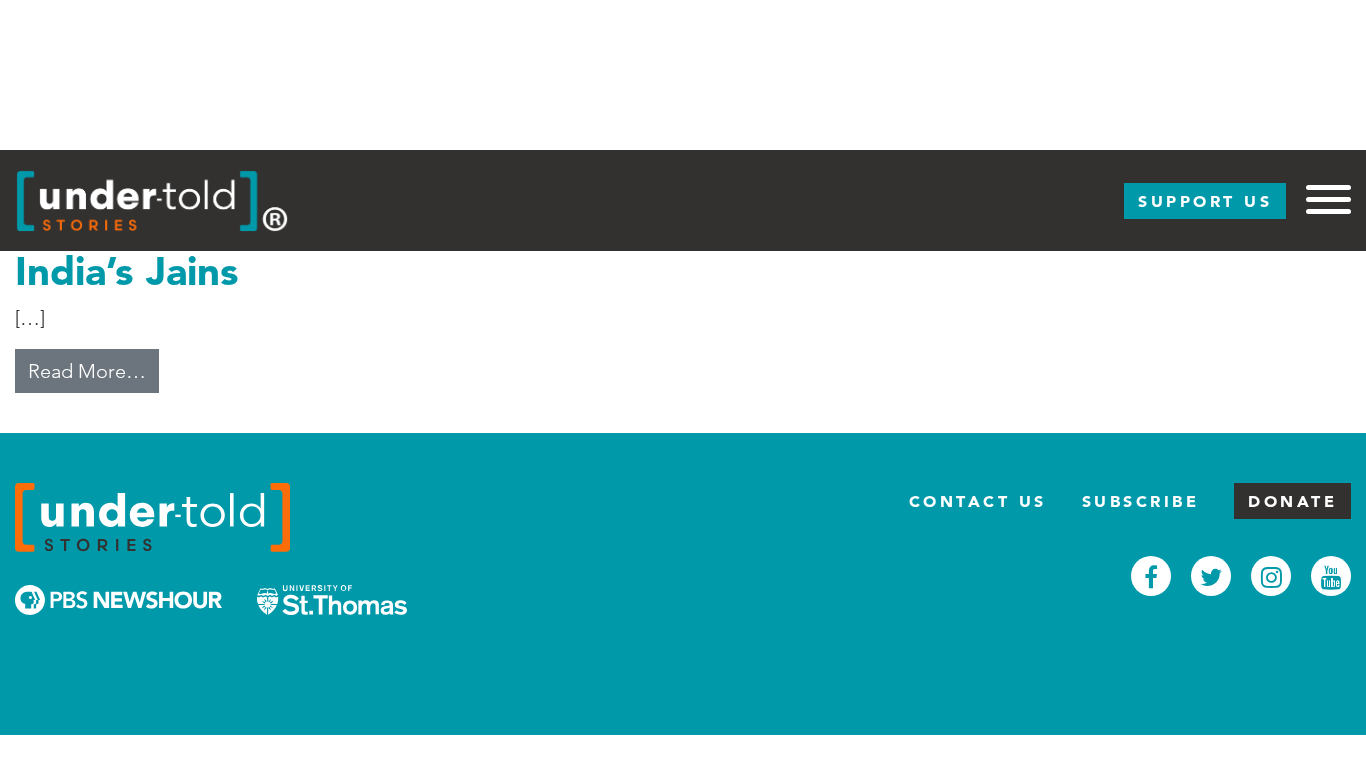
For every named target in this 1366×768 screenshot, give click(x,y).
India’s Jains (127, 270)
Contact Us (978, 501)
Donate (1292, 501)
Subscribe (1141, 501)
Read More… (93, 370)
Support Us (1205, 201)
